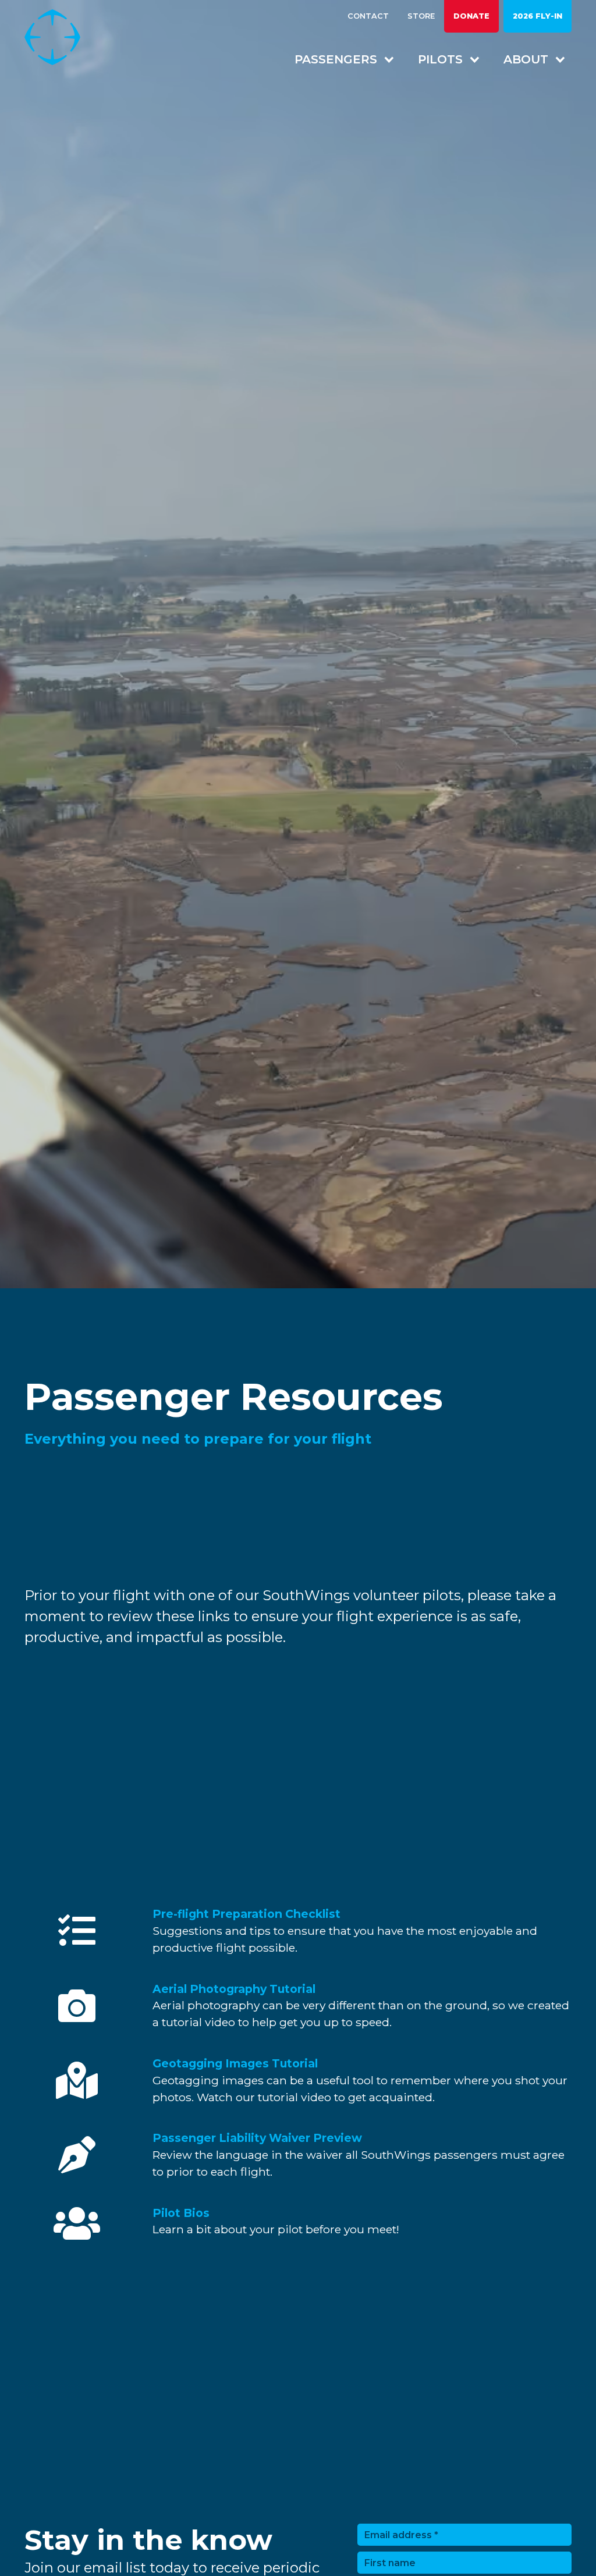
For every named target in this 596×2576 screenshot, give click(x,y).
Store (421, 16)
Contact (368, 16)
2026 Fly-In (538, 16)
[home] (62, 37)
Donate (471, 16)
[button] (339, 59)
